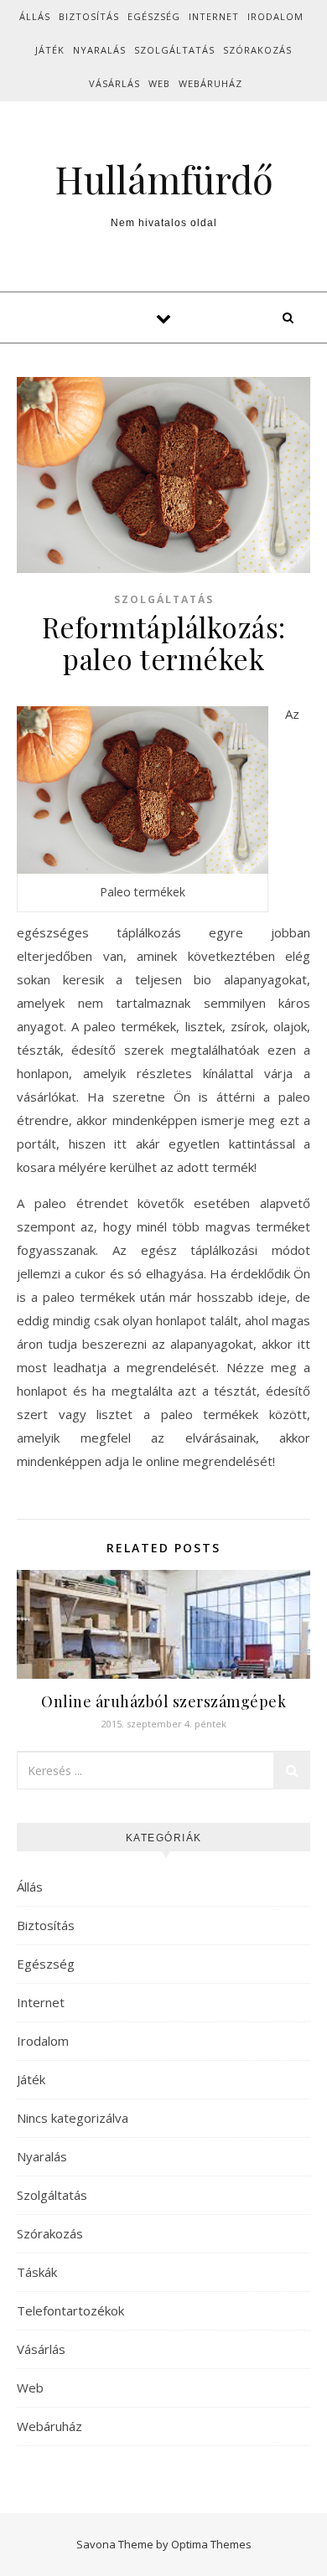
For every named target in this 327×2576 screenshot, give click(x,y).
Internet (214, 16)
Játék (50, 50)
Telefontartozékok (70, 2310)
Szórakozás (257, 50)
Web (159, 83)
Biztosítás (89, 16)
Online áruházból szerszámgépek (163, 1701)
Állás (35, 16)
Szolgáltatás (174, 50)
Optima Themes (211, 2544)
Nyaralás (99, 50)
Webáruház (210, 83)
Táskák (37, 2272)
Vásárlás (114, 83)
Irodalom (275, 16)
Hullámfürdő (164, 179)
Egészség (154, 16)
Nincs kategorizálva (73, 2118)
